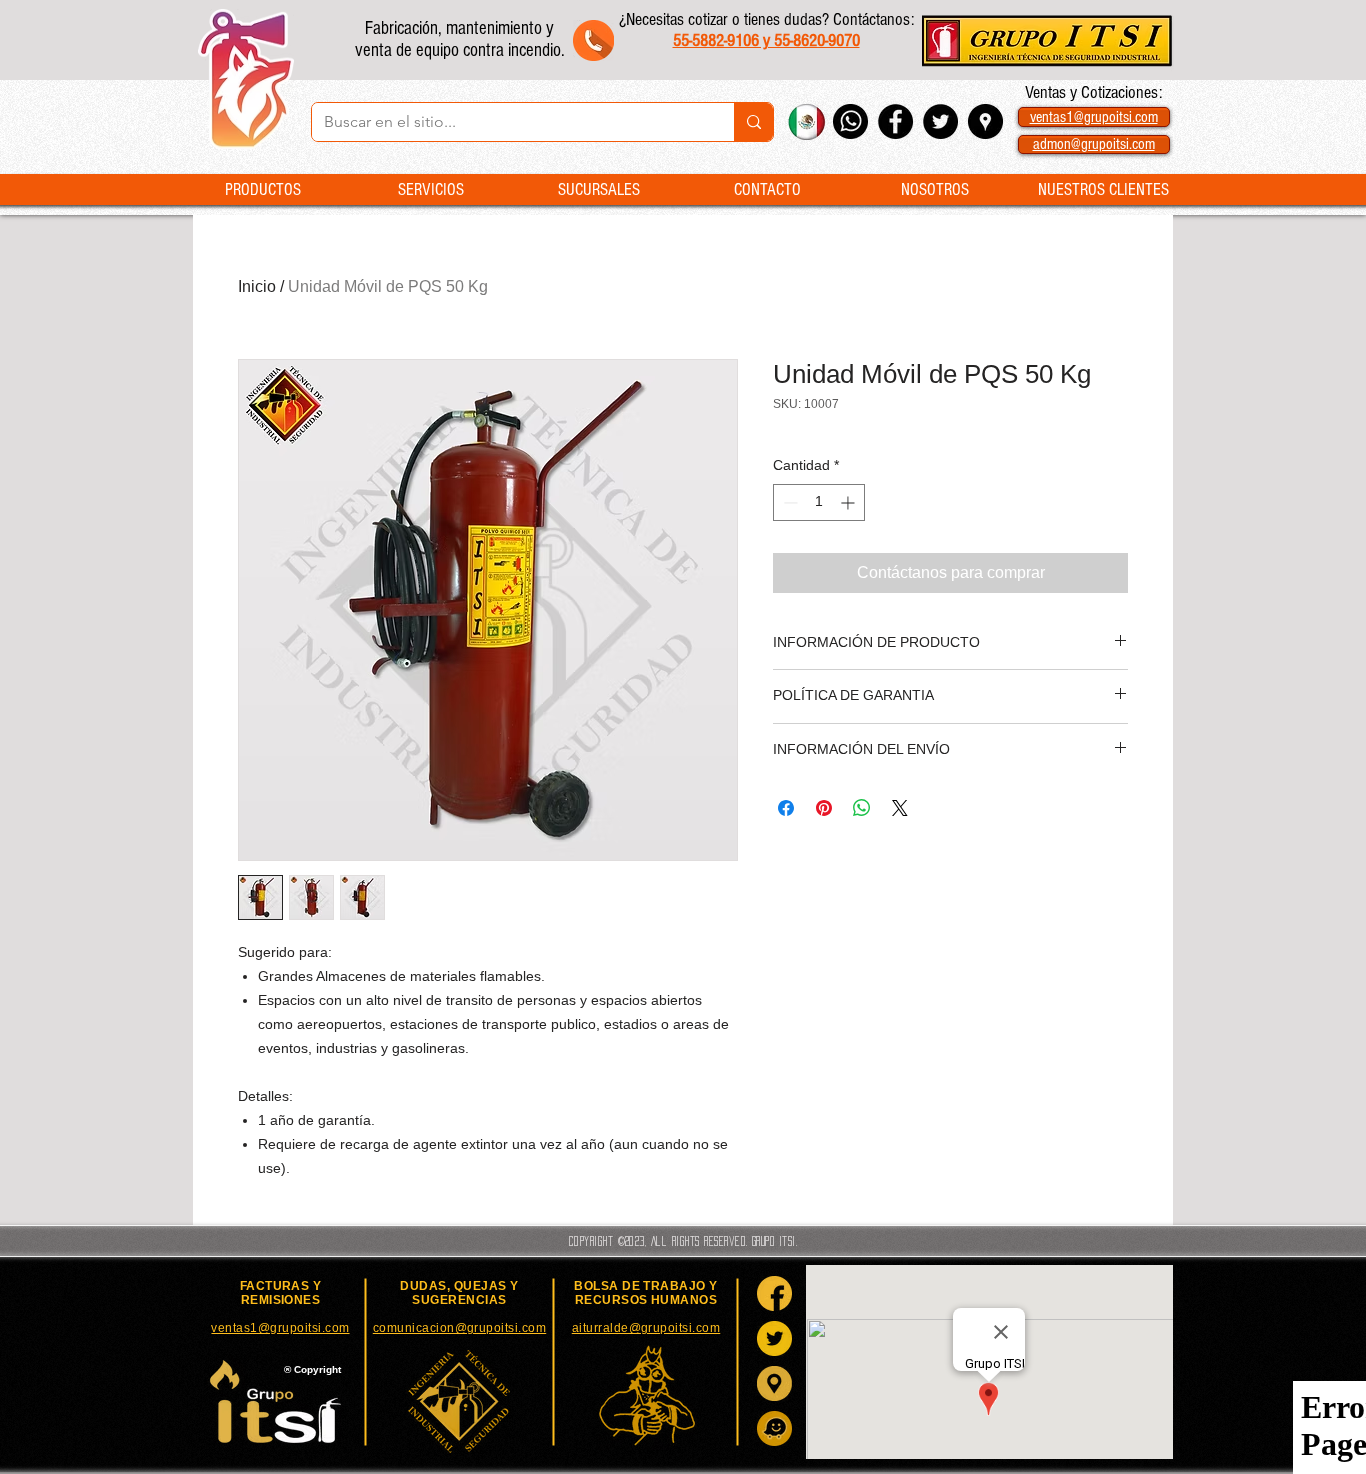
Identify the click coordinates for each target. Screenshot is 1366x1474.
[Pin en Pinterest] (824, 808)
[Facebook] (774, 1293)
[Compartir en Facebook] (786, 808)
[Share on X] (900, 808)
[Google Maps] (774, 1383)
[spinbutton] (819, 502)
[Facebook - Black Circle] (895, 121)
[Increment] (849, 502)
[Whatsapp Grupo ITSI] (850, 121)
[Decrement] (788, 502)
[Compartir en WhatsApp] (862, 808)
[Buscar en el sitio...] (753, 122)
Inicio (257, 286)
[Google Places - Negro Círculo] (985, 121)
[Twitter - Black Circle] (940, 121)
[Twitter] (774, 1338)
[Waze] (774, 1428)
